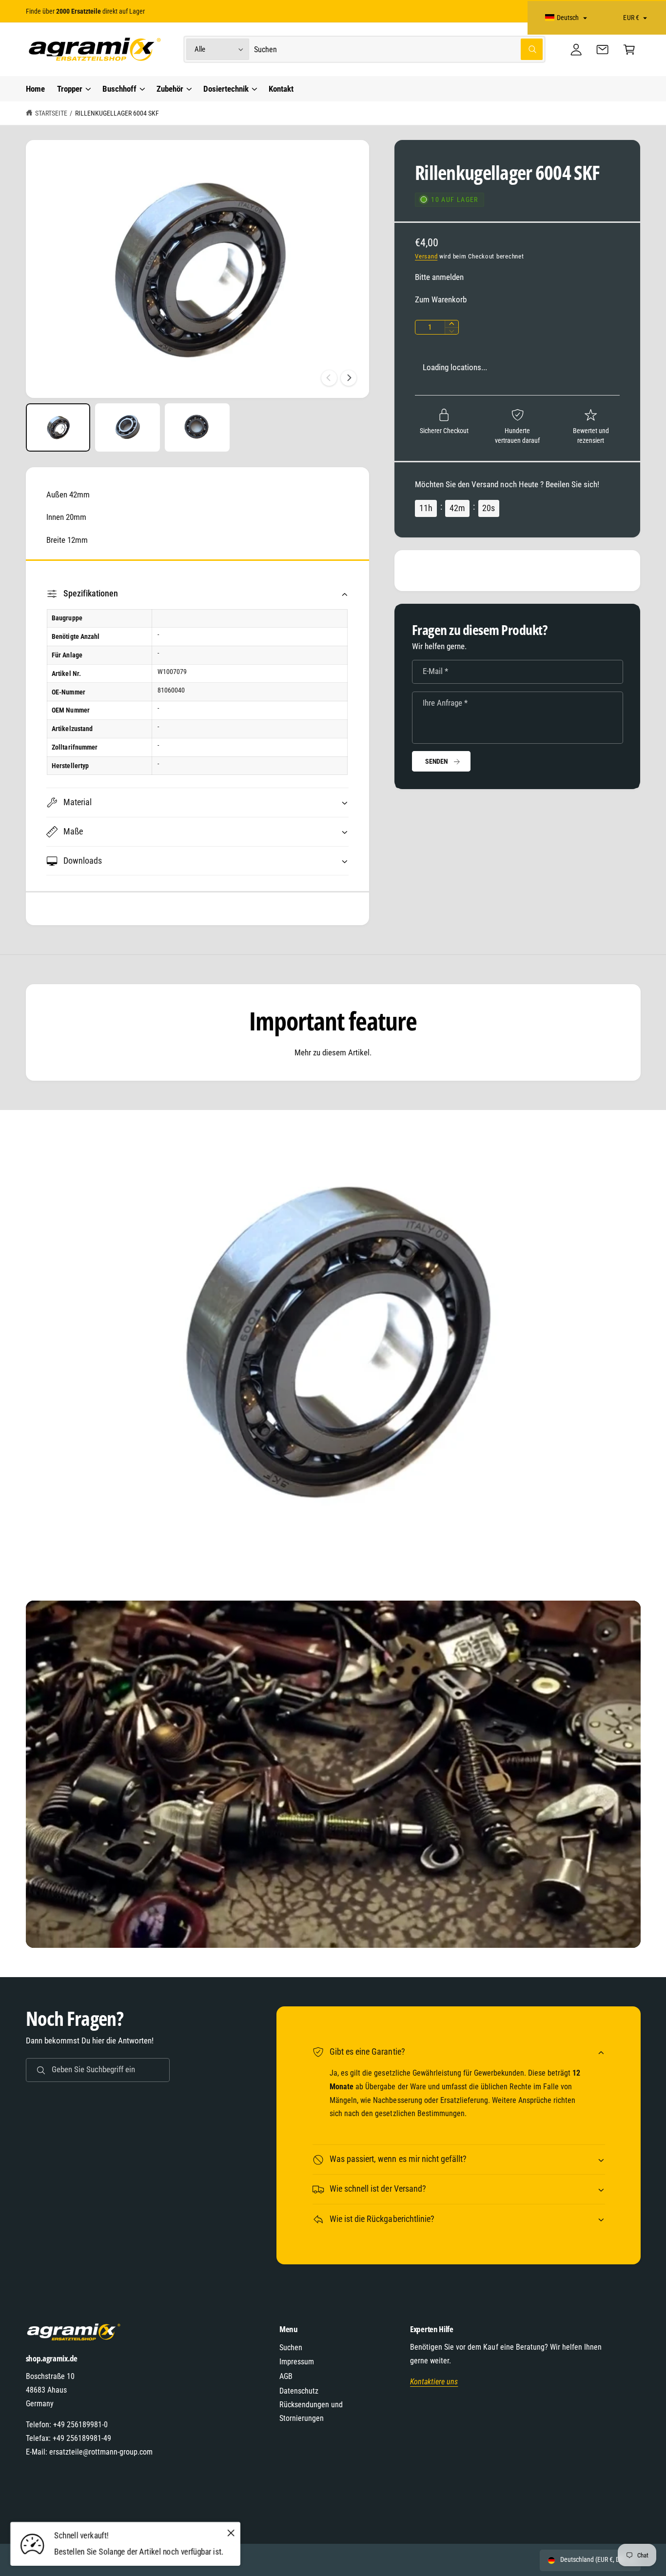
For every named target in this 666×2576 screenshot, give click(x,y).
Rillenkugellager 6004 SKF (117, 113)
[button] (629, 50)
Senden (437, 761)
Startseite (51, 113)
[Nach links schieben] (329, 378)
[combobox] (398, 50)
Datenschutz (299, 2391)
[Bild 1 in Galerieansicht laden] (58, 428)
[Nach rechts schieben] (349, 378)
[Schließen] (231, 2533)
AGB (286, 2376)
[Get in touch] (603, 50)
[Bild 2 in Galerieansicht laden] (127, 428)
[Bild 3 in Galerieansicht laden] (197, 428)
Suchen (291, 2348)
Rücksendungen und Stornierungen (311, 2411)
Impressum (297, 2362)
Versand (426, 256)
